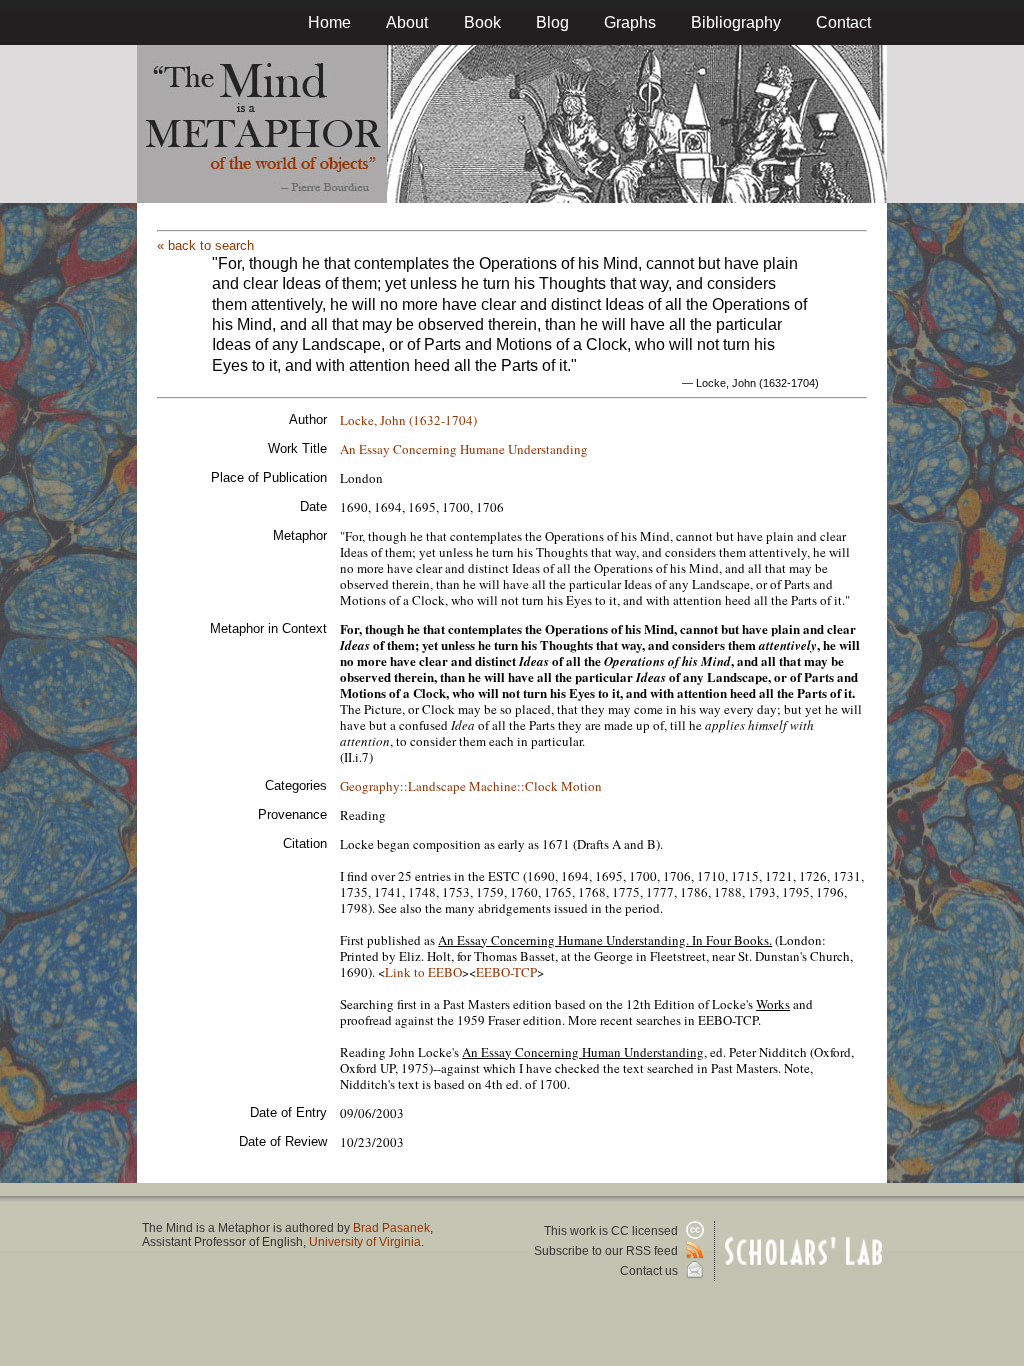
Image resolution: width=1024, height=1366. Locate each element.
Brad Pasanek (391, 1228)
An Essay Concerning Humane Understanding (464, 449)
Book (482, 22)
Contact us (650, 1271)
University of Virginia (365, 1242)
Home (329, 22)
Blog (552, 22)
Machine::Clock (513, 786)
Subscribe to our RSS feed (607, 1251)
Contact (843, 22)
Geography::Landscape (403, 786)
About (407, 22)
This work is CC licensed (612, 1231)
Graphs (630, 22)
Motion (581, 786)
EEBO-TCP (506, 972)
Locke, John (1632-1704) (408, 420)
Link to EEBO (423, 972)
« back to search (205, 245)
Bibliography (736, 22)
